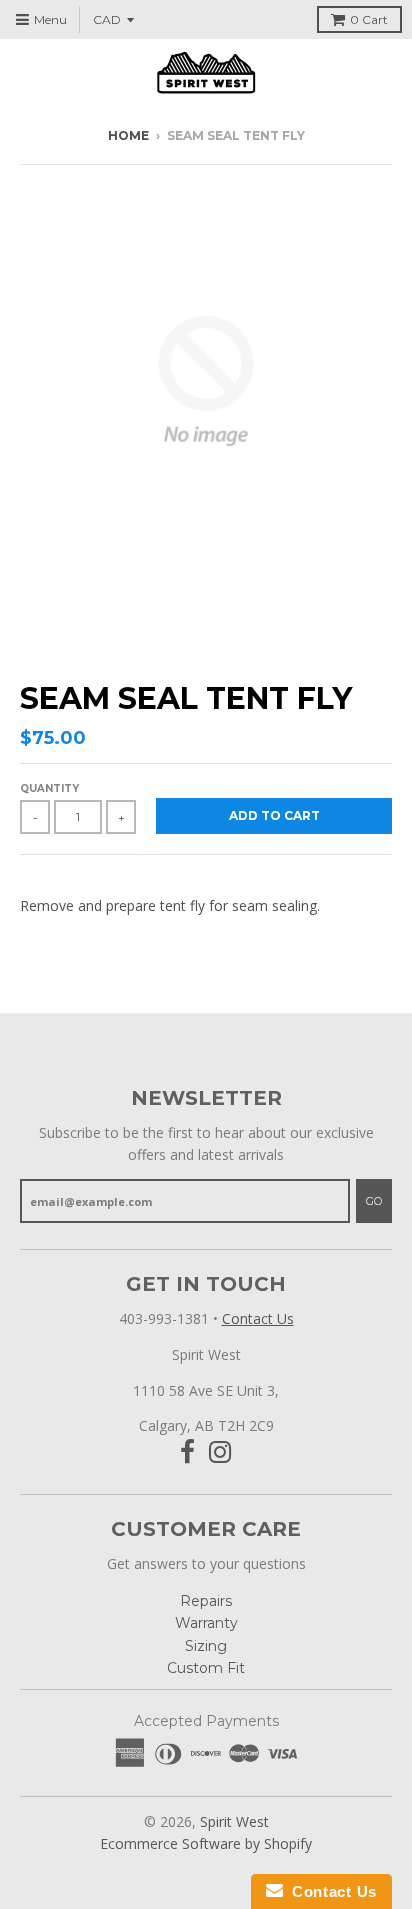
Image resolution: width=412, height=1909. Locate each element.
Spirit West (234, 1821)
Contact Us (258, 1318)
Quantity (49, 788)
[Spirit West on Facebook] (187, 1452)
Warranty (206, 1623)
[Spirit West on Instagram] (220, 1452)
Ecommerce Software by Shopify (206, 1843)
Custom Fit (206, 1668)
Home (128, 135)
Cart (369, 19)
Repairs (206, 1601)
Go (374, 1201)
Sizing (206, 1646)
